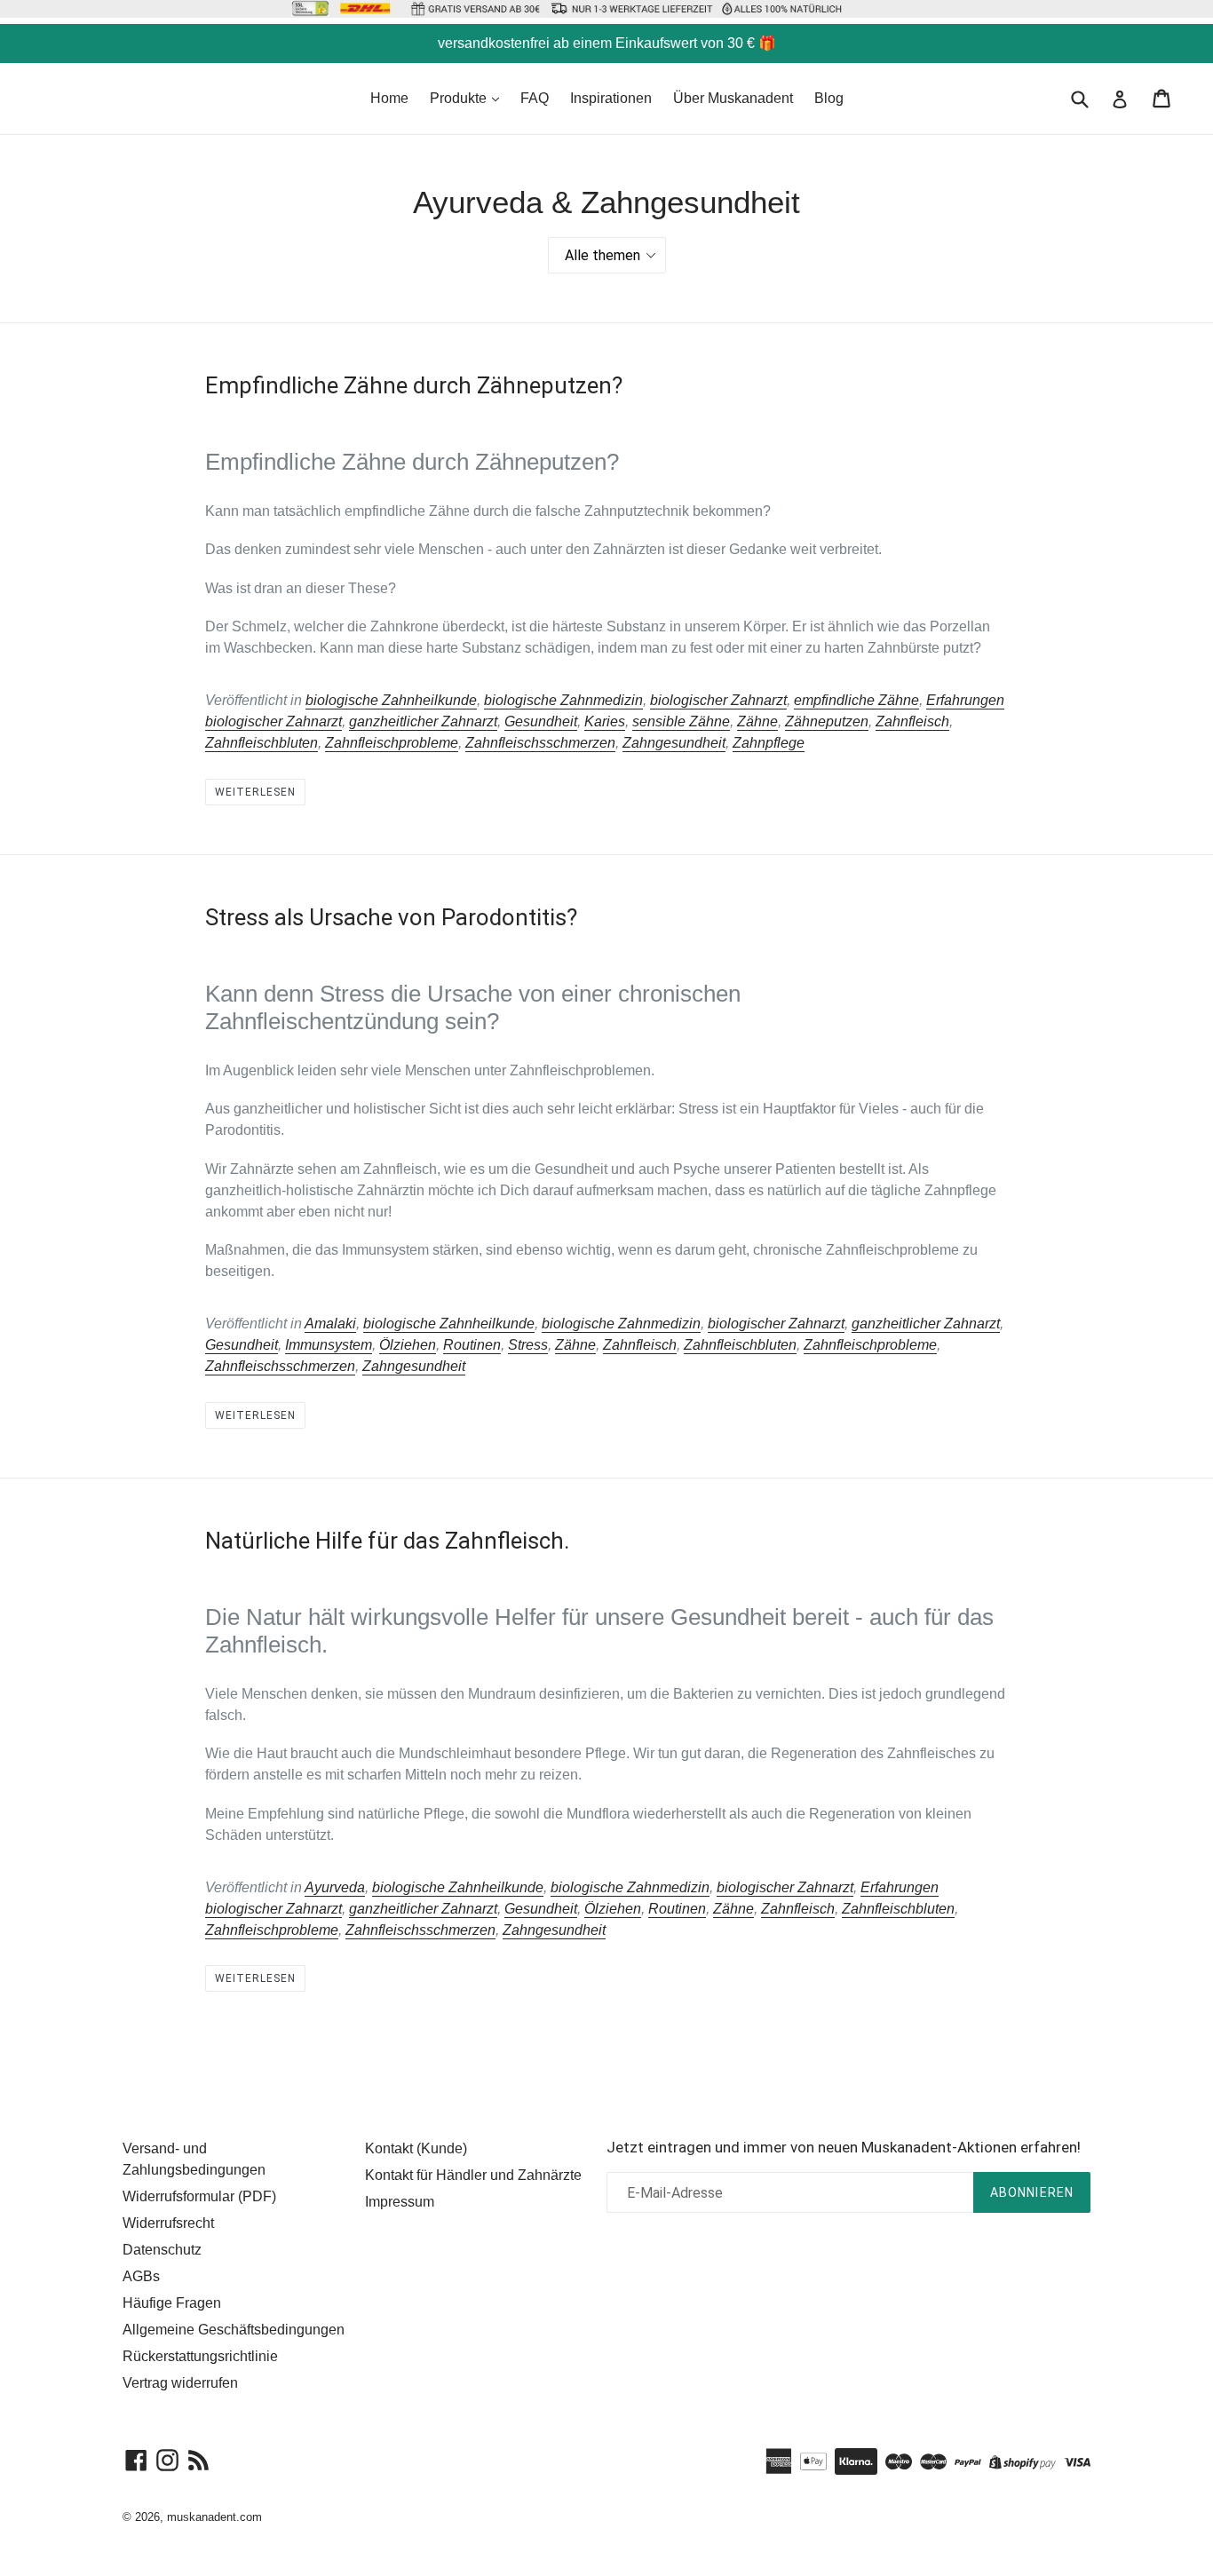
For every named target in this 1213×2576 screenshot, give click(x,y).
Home (389, 98)
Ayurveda (335, 1887)
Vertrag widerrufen (180, 2383)
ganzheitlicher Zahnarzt (423, 721)
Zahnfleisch (912, 721)
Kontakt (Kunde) (416, 2148)
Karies (605, 721)
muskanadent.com (214, 2517)
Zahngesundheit (674, 743)
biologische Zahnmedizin (563, 700)
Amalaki (330, 1324)
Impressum (400, 2202)
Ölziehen (408, 1345)
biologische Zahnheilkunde (391, 700)
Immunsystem (329, 1345)
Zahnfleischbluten (262, 743)
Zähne (757, 721)
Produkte (460, 98)
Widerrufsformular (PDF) (199, 2196)
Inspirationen (611, 98)
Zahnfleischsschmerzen (540, 743)
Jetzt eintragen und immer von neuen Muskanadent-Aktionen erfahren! (844, 2147)
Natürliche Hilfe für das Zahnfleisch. (387, 1541)
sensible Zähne (681, 721)
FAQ (535, 98)
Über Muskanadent (733, 98)
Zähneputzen (827, 721)
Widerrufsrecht (168, 2223)
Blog (829, 98)
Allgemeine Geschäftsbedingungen (234, 2330)
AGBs (141, 2276)
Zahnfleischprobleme (392, 743)
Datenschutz (162, 2250)
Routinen (472, 1345)
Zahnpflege (769, 743)
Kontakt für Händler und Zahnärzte (473, 2175)
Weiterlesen (255, 792)
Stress (528, 1345)
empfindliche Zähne (856, 700)
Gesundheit (541, 721)
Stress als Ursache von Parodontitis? (391, 917)
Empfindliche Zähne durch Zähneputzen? (414, 385)
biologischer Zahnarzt (718, 700)
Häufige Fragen (172, 2303)
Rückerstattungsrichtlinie (200, 2356)
